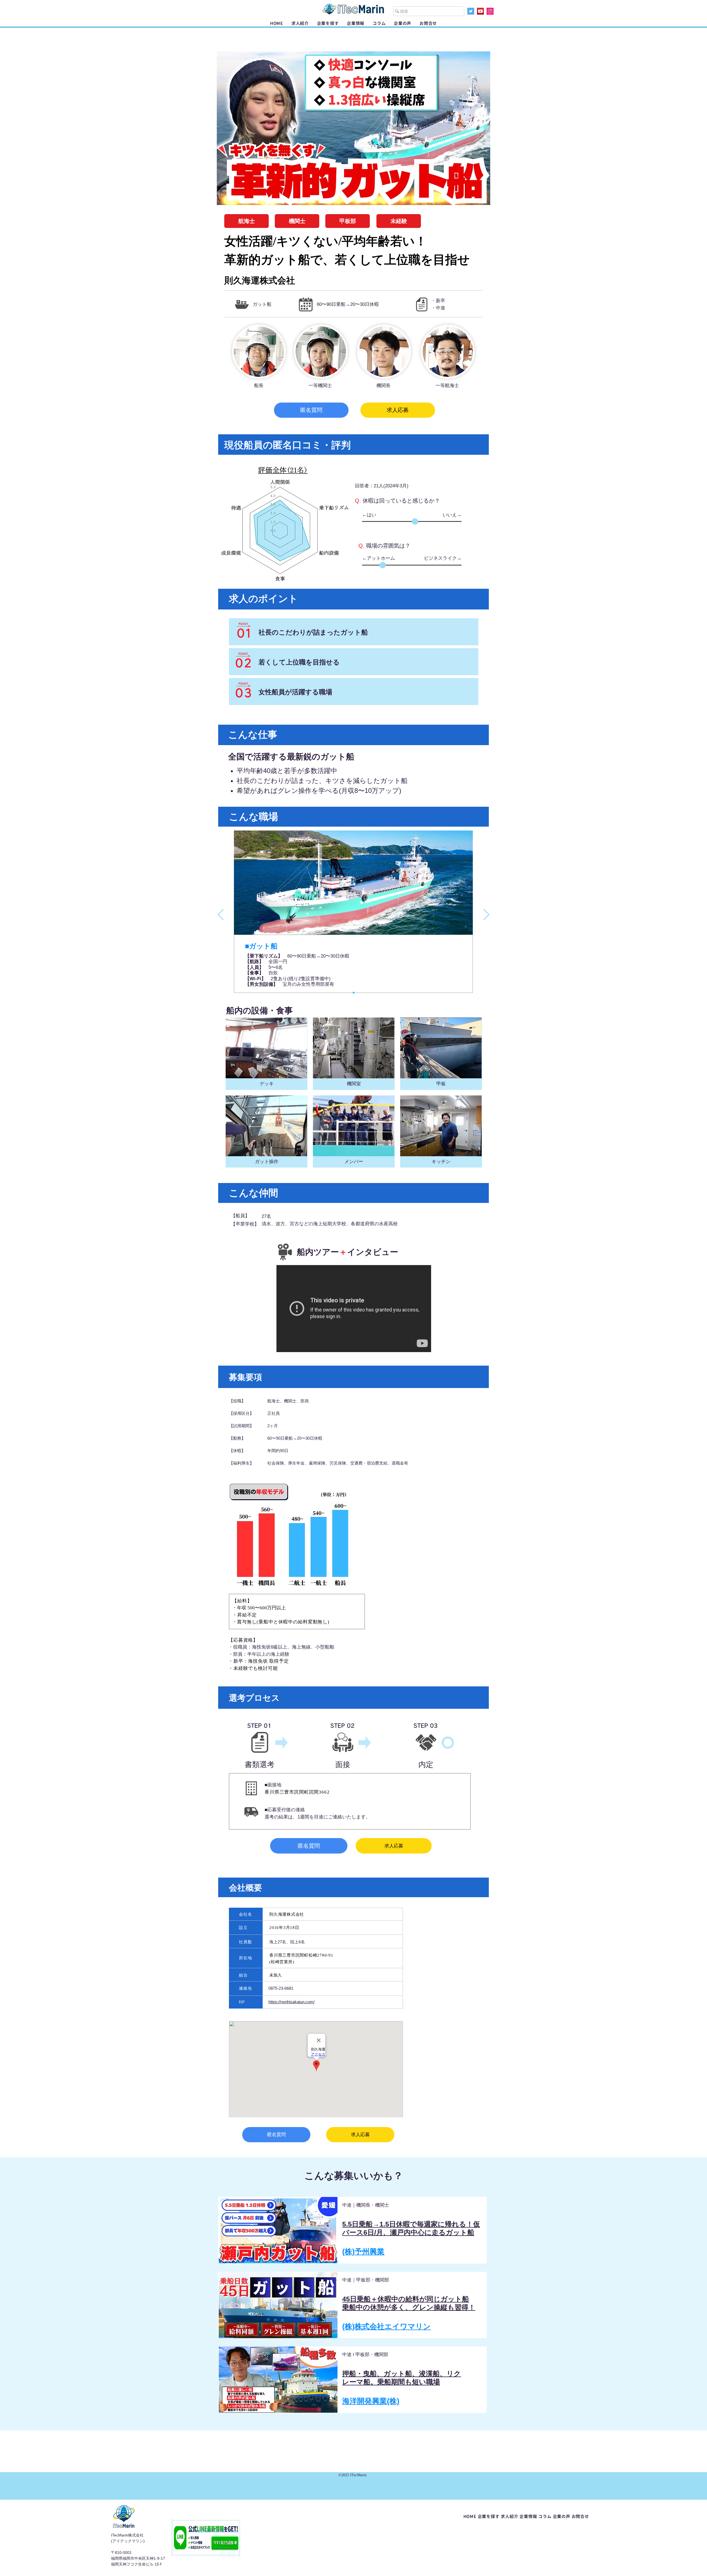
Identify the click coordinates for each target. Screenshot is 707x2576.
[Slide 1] (354, 993)
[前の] (221, 915)
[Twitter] (471, 11)
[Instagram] (490, 11)
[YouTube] (480, 11)
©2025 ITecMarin (352, 2475)
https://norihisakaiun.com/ (291, 2002)
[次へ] (486, 915)
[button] (328, 23)
